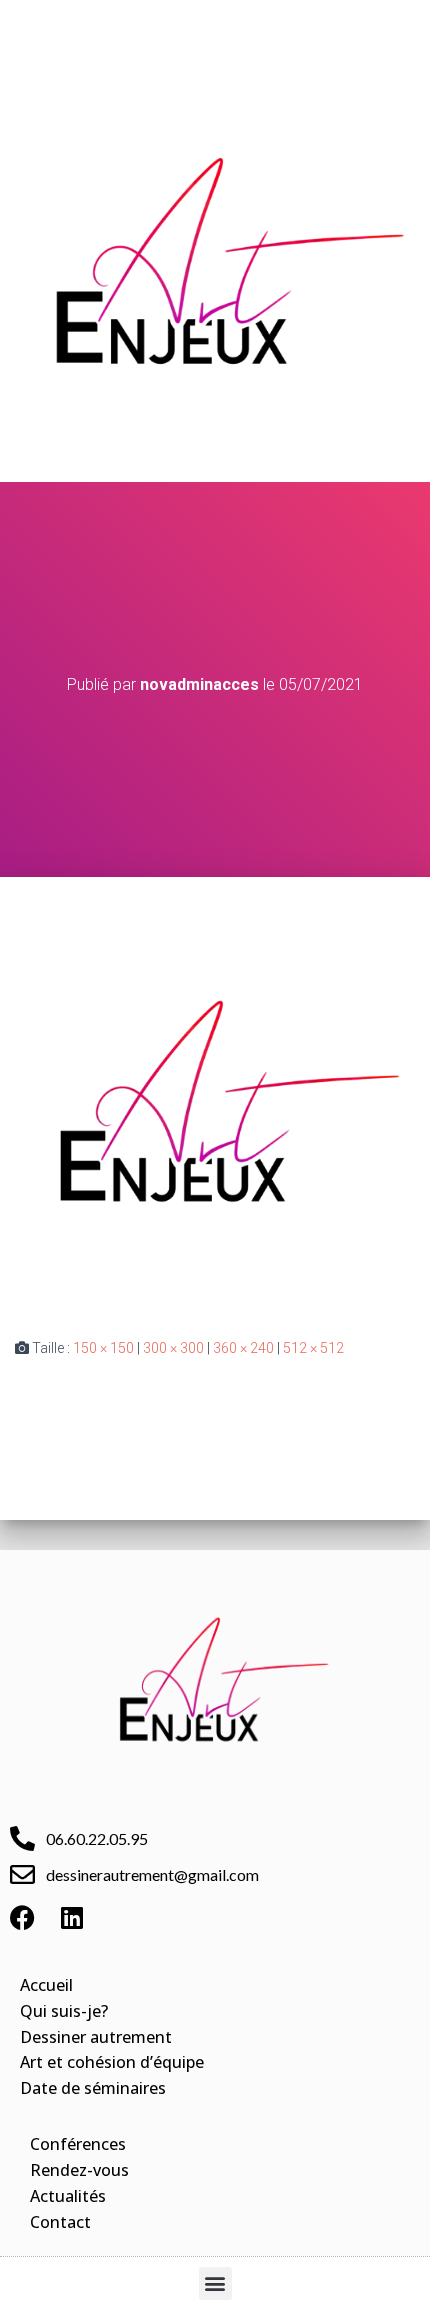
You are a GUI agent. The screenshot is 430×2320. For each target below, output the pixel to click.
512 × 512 (313, 1348)
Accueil (46, 1985)
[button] (215, 26)
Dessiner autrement (96, 2037)
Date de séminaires (93, 2088)
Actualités (68, 2196)
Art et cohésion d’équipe (112, 2062)
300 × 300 (173, 1348)
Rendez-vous (79, 2170)
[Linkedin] (72, 1918)
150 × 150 (103, 1348)
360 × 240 (243, 1348)
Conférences (78, 2144)
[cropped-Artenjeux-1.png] (215, 1106)
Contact (60, 2222)
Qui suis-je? (64, 2011)
